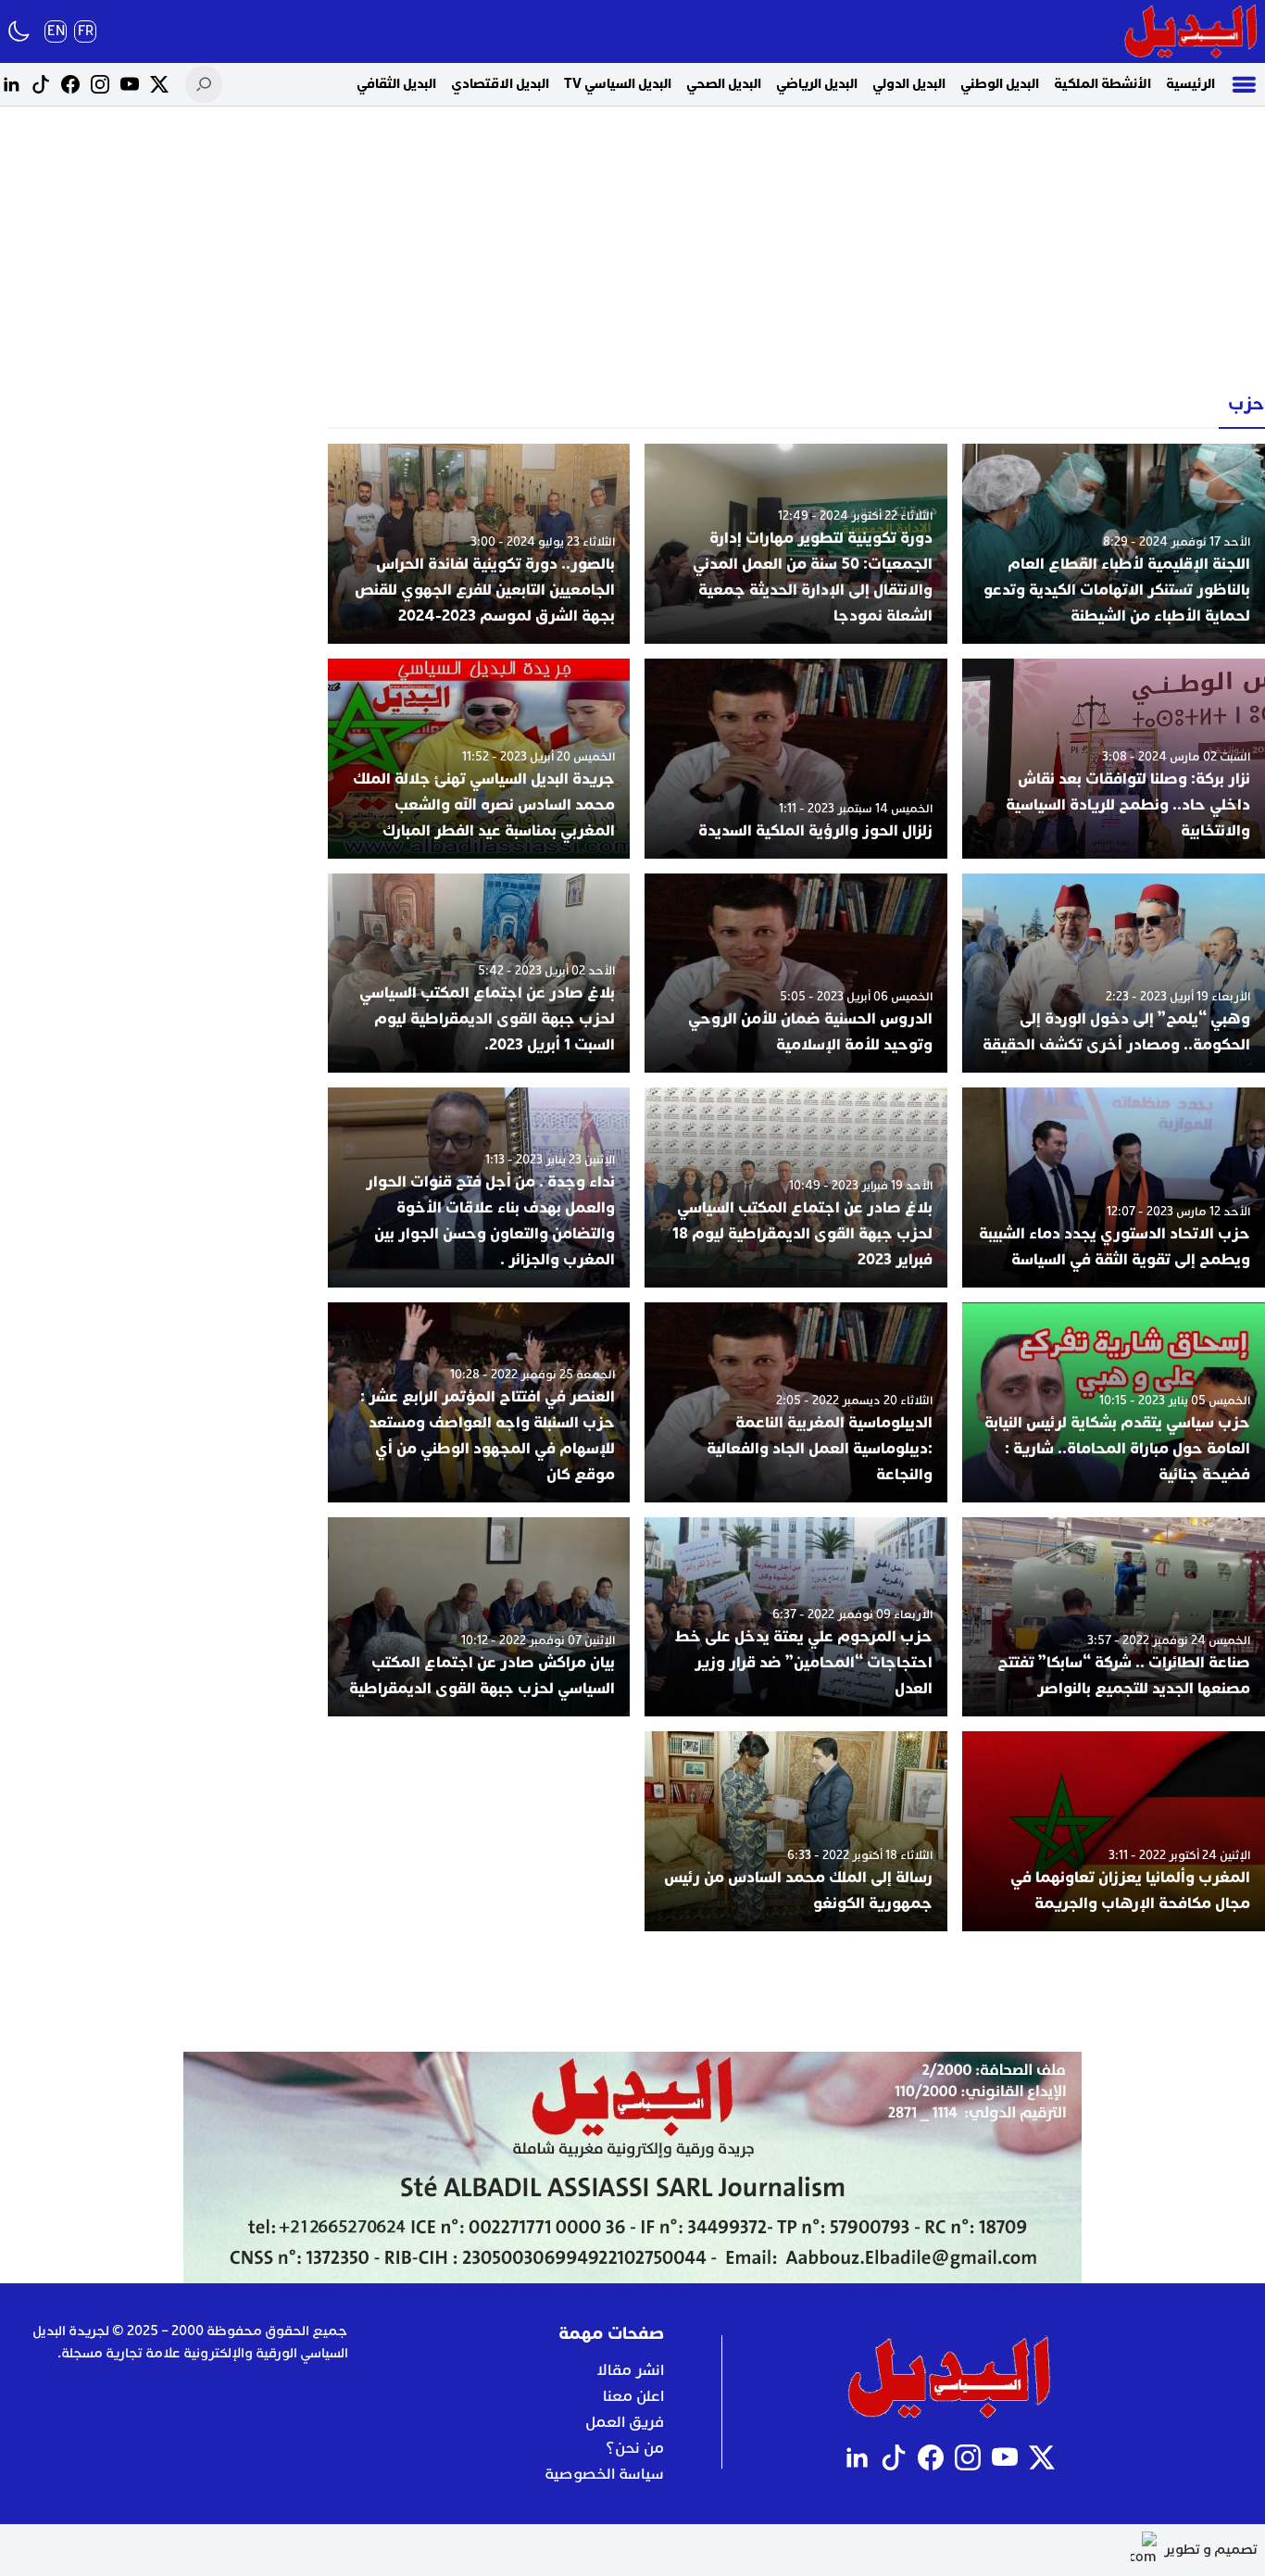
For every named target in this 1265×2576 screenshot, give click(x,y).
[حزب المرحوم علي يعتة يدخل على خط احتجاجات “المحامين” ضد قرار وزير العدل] (796, 1617)
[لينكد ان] (11, 84)
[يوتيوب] (130, 84)
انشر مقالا (630, 2370)
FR (86, 31)
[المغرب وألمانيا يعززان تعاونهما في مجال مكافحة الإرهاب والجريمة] (1114, 1831)
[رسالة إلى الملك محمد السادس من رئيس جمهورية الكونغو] (796, 1831)
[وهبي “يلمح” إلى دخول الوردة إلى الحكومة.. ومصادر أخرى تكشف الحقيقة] (1114, 974)
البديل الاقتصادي (500, 84)
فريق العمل (625, 2422)
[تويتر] (159, 84)
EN (56, 31)
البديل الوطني (1000, 84)
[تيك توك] (41, 84)
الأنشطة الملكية (1102, 84)
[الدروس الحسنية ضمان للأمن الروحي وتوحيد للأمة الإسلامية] (796, 974)
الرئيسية (1190, 84)
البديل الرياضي (817, 84)
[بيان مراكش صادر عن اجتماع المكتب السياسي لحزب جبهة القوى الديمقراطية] (479, 1617)
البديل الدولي (909, 84)
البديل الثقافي (396, 84)
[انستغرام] (100, 84)
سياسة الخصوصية (604, 2474)
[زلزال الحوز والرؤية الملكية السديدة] (796, 759)
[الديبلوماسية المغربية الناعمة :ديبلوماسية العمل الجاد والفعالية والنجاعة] (796, 1402)
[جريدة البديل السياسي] (1191, 31)
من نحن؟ (635, 2448)
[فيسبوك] (70, 84)
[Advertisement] (632, 250)
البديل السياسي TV (618, 84)
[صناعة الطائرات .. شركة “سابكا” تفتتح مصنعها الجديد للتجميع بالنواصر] (1114, 1617)
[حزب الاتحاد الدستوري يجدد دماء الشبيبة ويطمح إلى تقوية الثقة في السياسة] (1114, 1187)
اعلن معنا (633, 2396)
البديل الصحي (724, 84)
